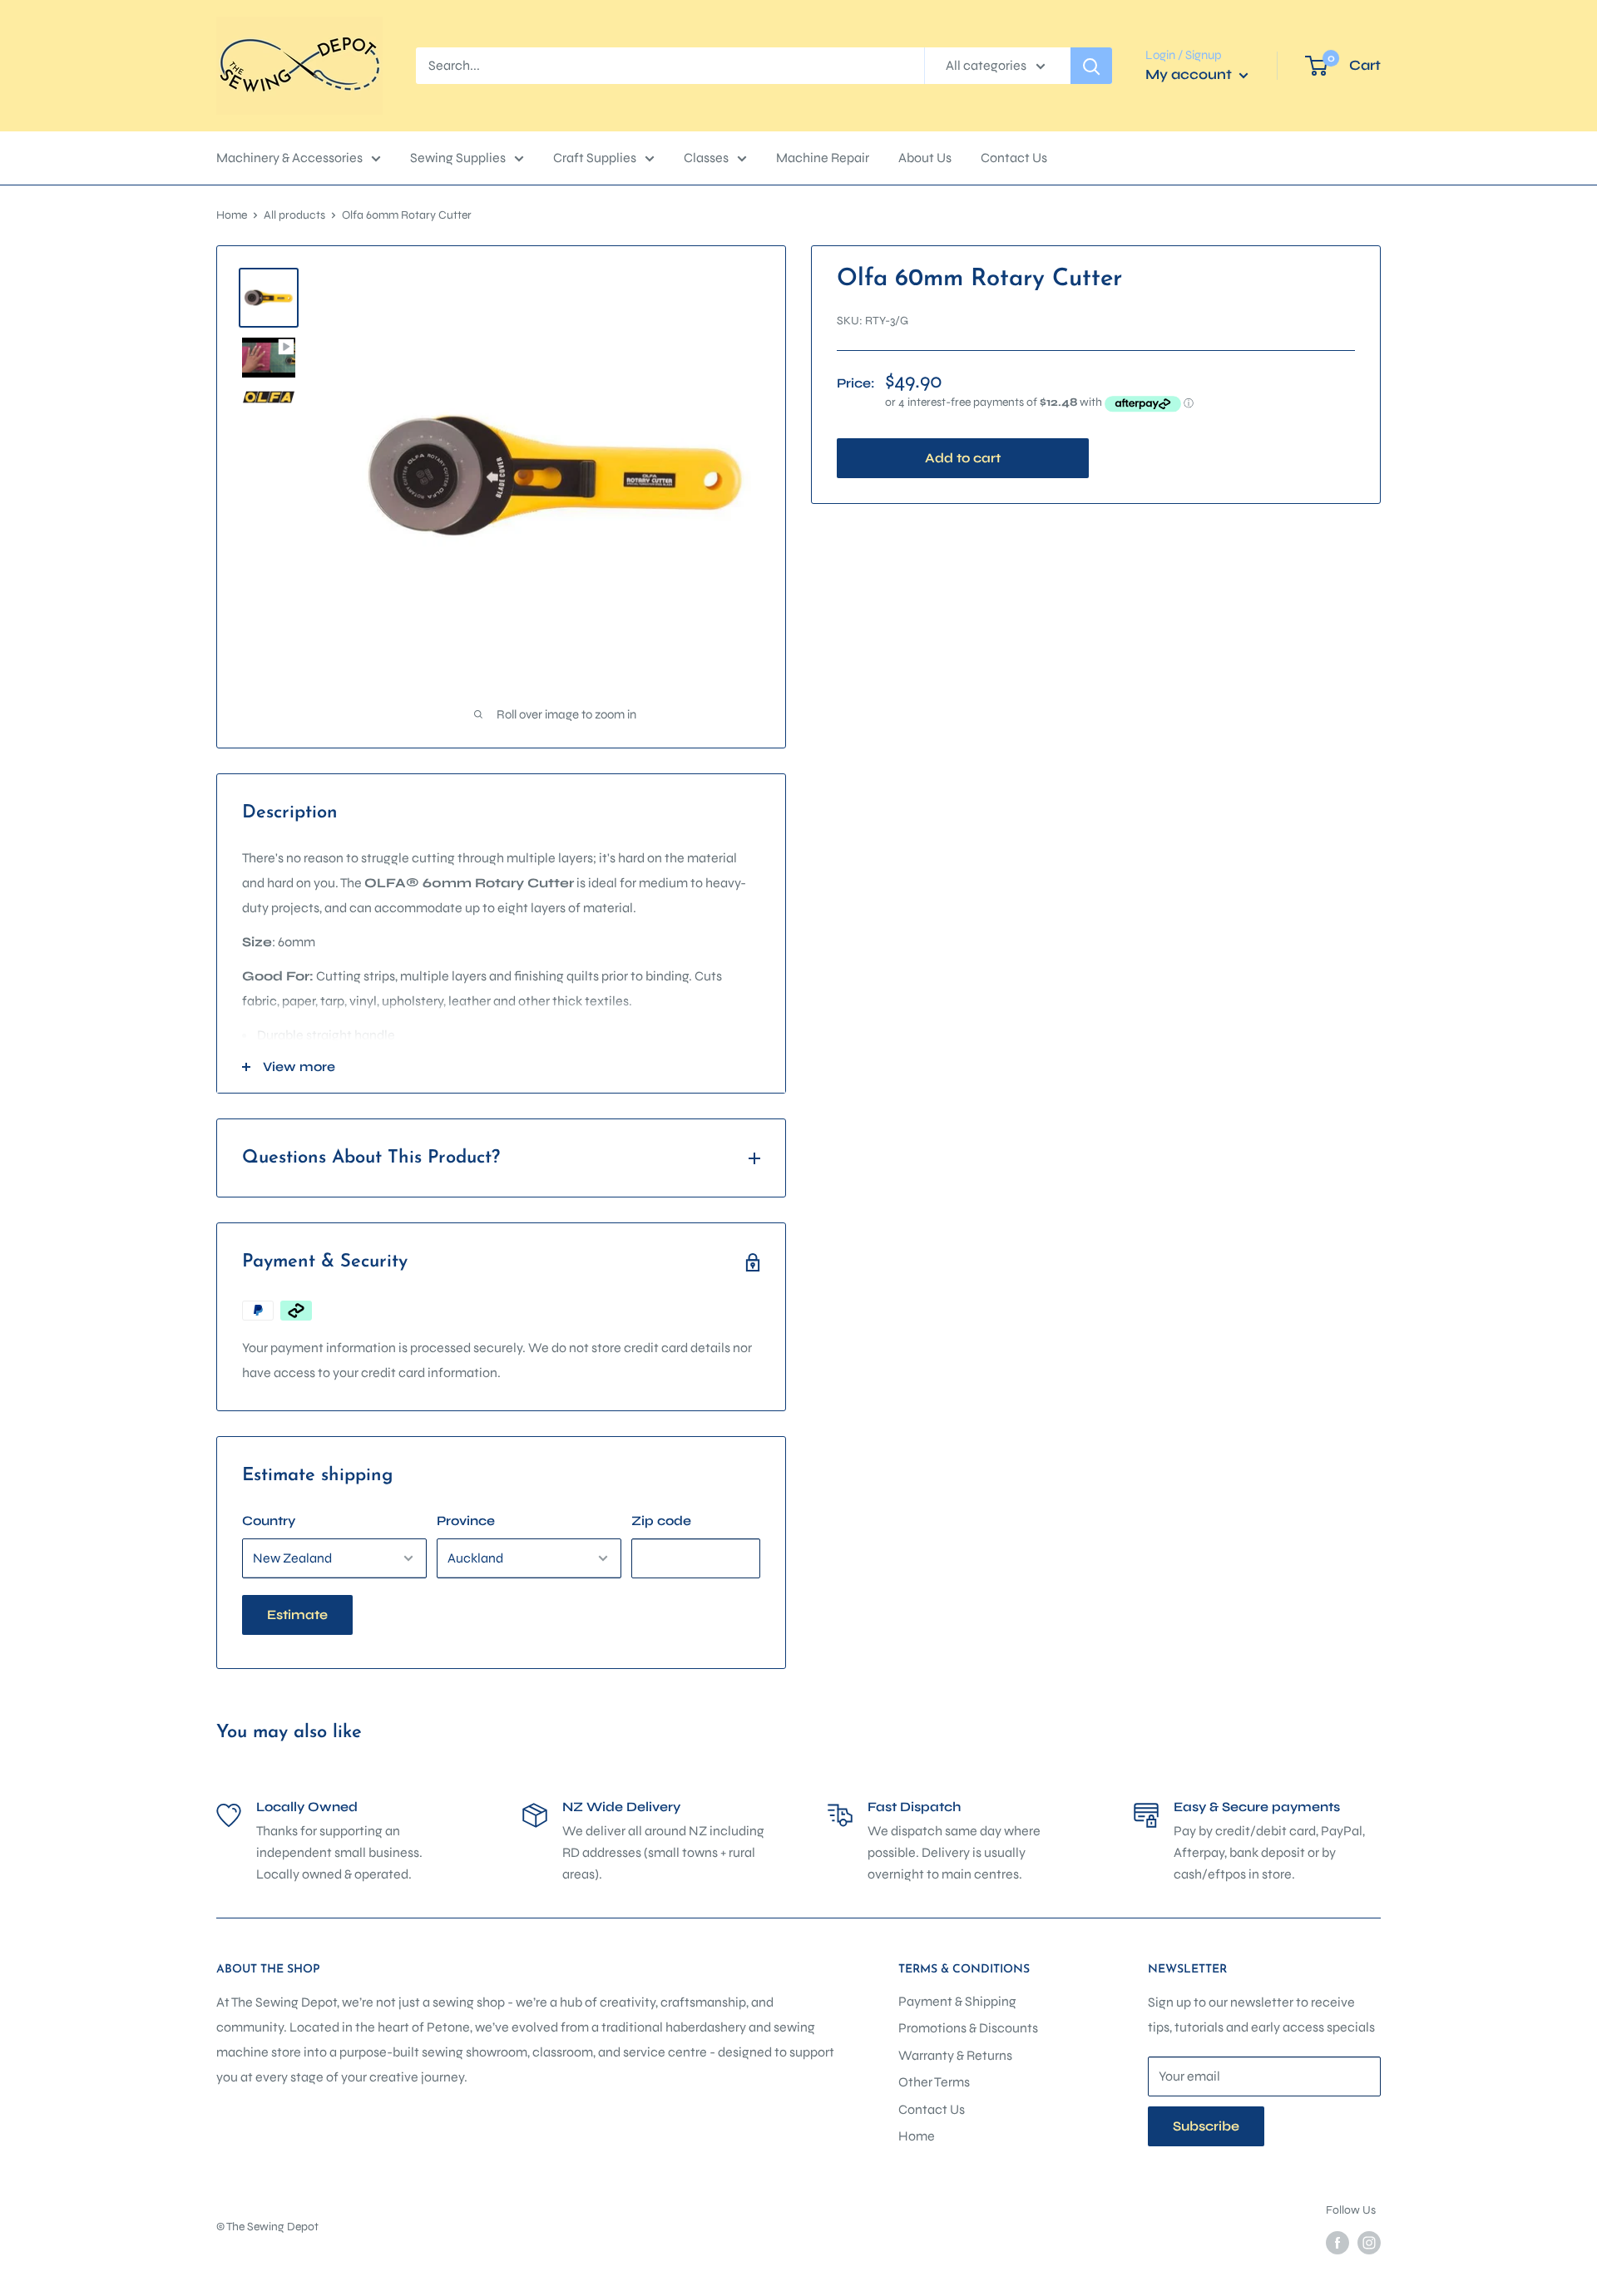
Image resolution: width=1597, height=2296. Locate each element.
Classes (706, 158)
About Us (925, 158)
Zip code (661, 1521)
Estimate (297, 1615)
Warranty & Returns (955, 2055)
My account (1190, 74)
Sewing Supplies (458, 158)
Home (232, 215)
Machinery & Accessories (289, 158)
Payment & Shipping (957, 2001)
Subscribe (1206, 2126)
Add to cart (963, 458)
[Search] (1091, 66)
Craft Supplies (595, 158)
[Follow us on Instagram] (1369, 2243)
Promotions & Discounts (968, 2028)
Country (269, 1521)
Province (466, 1521)
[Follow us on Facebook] (1337, 2243)
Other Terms (934, 2082)
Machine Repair (823, 158)
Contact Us (1014, 158)
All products (294, 215)
